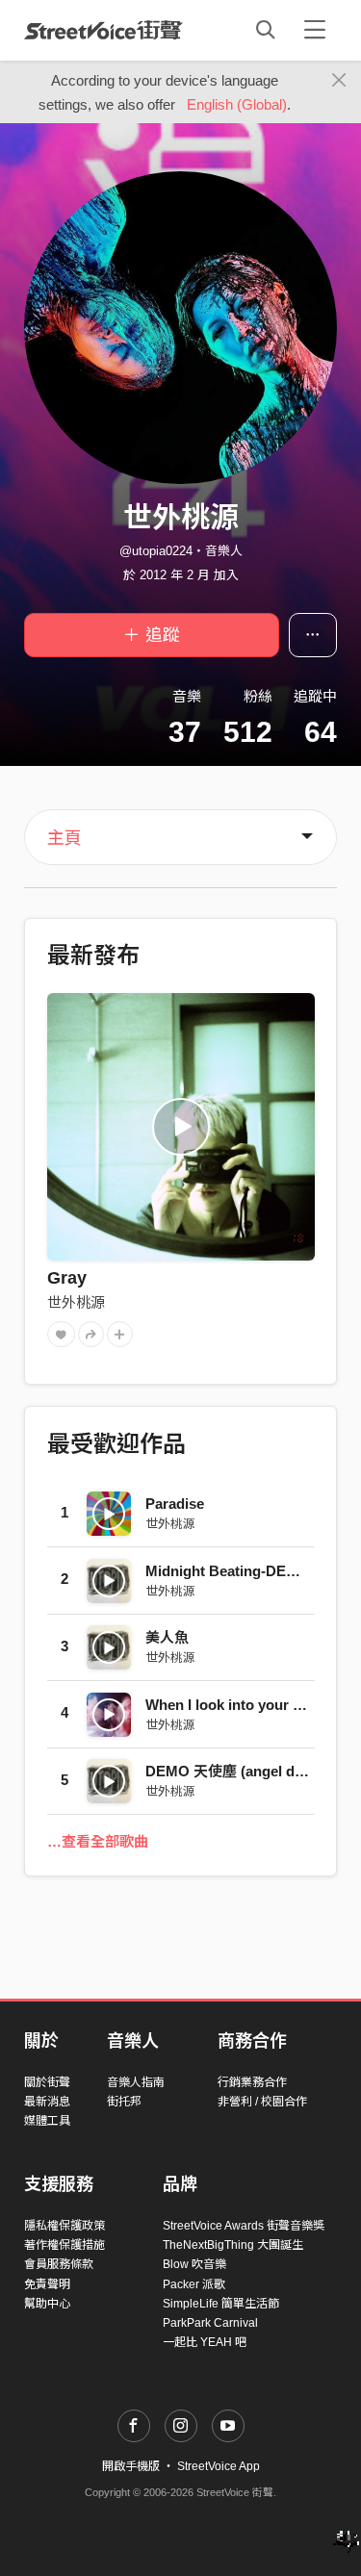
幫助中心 (47, 2304)
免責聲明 (47, 2284)
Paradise (175, 1504)
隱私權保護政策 (64, 2226)
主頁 (64, 838)
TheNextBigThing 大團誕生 (233, 2245)
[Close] (339, 81)
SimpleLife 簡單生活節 (221, 2304)
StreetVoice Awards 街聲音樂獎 (244, 2226)
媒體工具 (47, 2121)
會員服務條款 (59, 2264)
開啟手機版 (131, 2466)
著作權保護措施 (64, 2245)
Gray (67, 1278)
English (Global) (237, 104)
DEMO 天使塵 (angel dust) (233, 1771)
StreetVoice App (219, 2466)
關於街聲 (47, 2082)
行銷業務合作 (252, 2082)
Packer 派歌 (194, 2284)
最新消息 (47, 2102)
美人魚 (167, 1637)
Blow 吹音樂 (194, 2264)
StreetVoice (103, 30)
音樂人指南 (136, 2082)
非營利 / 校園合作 (262, 2102)
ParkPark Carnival (210, 2323)
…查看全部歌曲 (98, 1841)
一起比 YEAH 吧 (205, 2342)
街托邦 (124, 2102)
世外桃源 (76, 1302)
